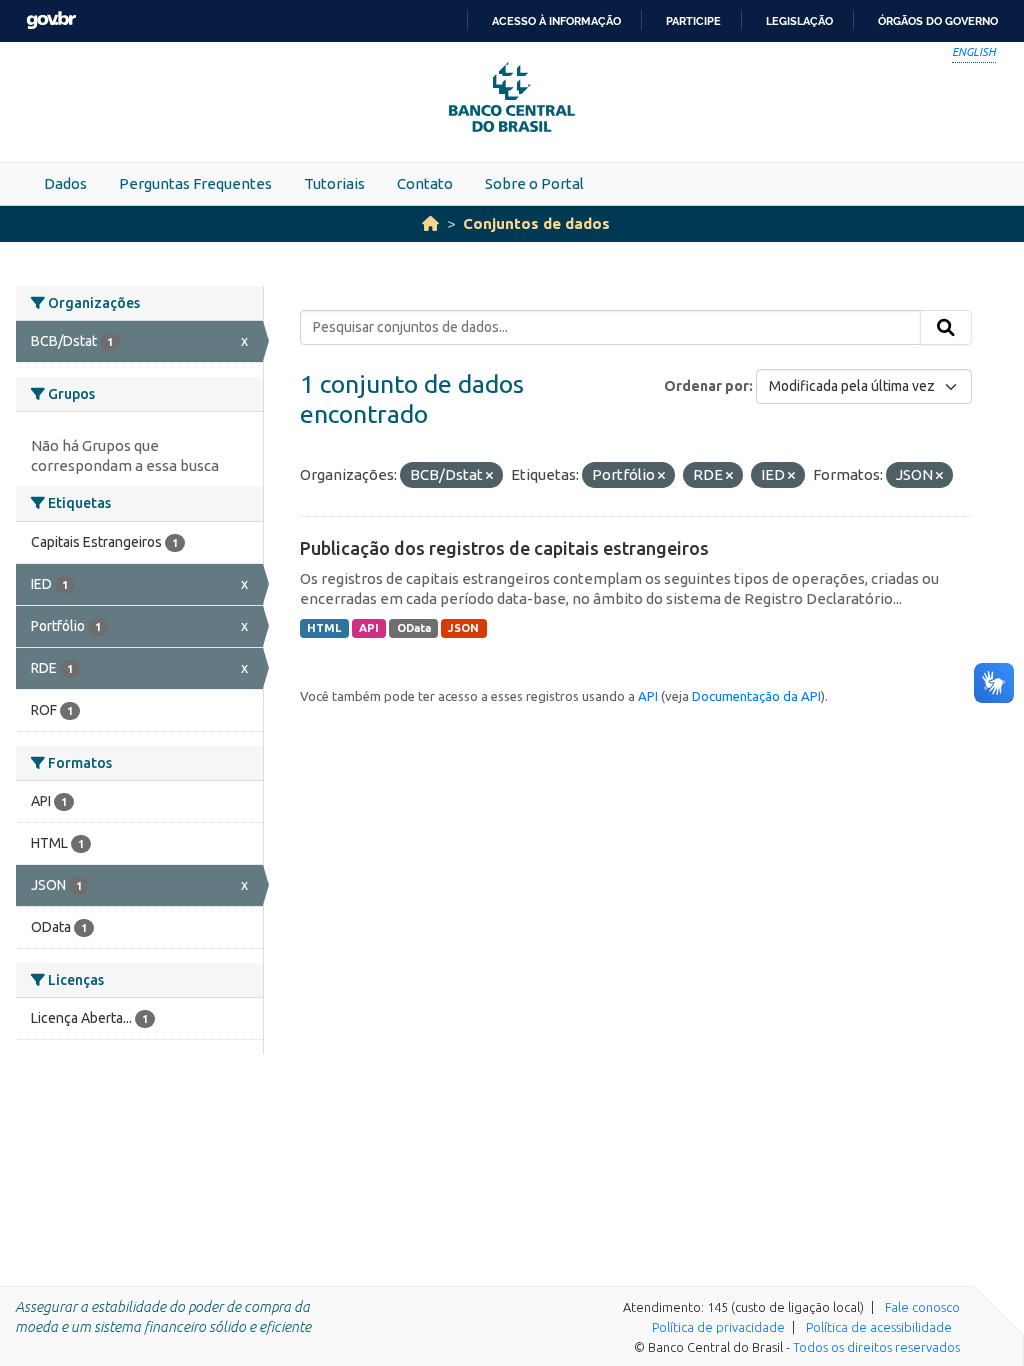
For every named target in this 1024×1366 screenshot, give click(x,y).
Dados (65, 183)
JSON (463, 628)
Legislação (799, 21)
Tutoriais (334, 183)
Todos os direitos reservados (876, 1347)
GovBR (51, 20)
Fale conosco (922, 1307)
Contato (425, 183)
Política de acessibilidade (879, 1327)
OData (414, 628)
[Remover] (489, 476)
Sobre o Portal (534, 183)
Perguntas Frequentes (195, 183)
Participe (693, 21)
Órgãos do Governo (938, 21)
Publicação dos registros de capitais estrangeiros (504, 548)
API (369, 628)
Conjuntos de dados (536, 223)
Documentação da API (756, 696)
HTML (324, 628)
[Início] (430, 223)
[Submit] (946, 328)
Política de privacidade (718, 1327)
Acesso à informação (556, 21)
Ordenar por (706, 386)
